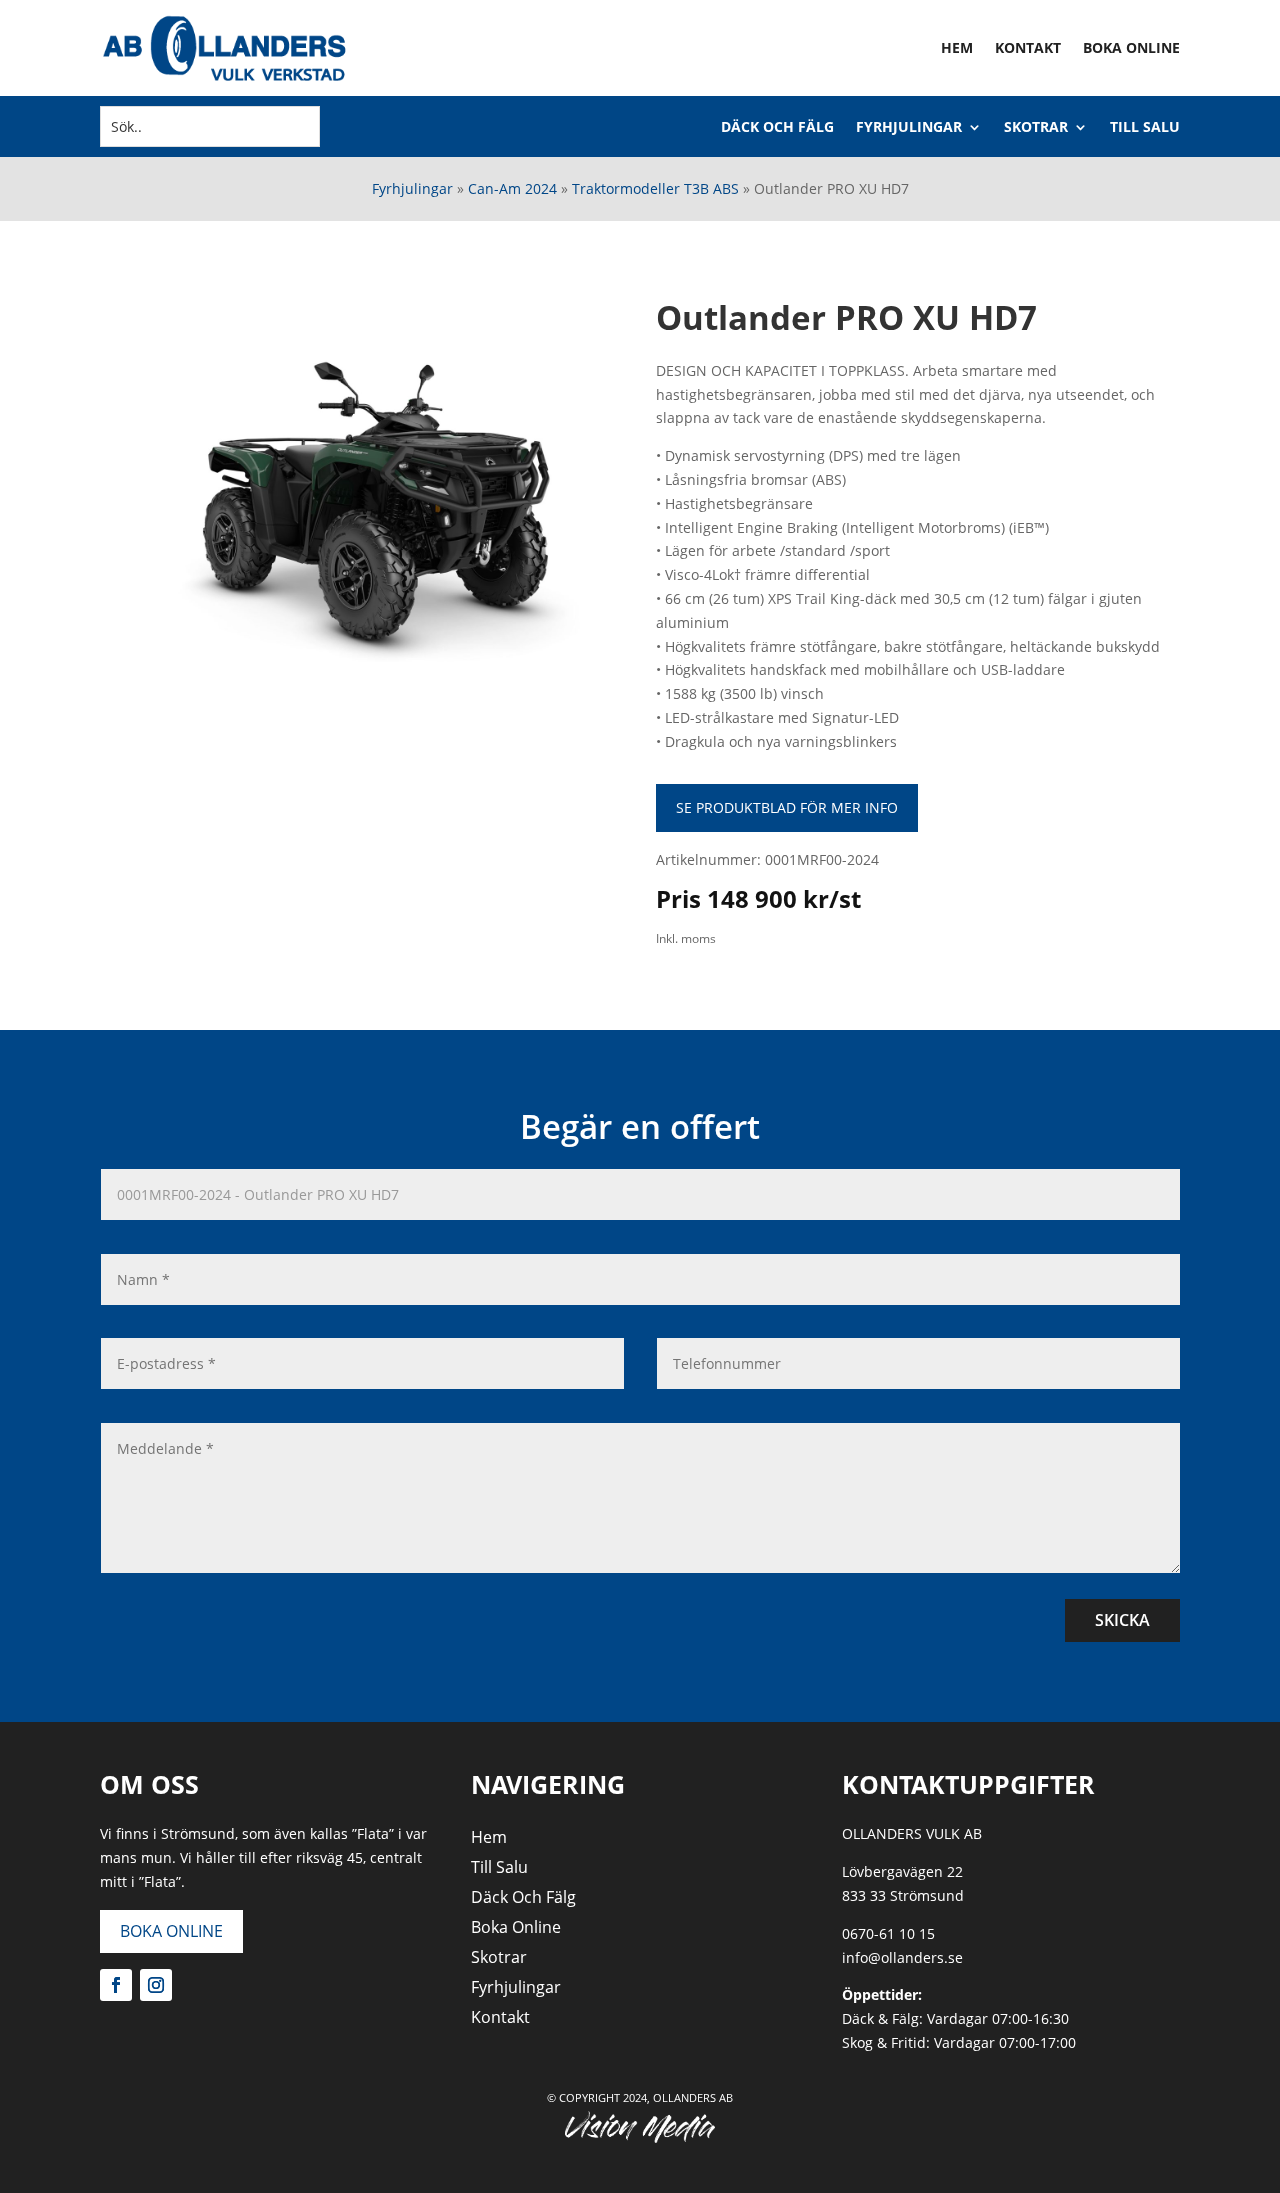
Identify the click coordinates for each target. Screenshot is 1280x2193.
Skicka (1122, 1620)
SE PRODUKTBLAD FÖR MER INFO (787, 807)
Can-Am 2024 (512, 188)
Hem (957, 47)
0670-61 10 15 (888, 1933)
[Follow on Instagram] (156, 1985)
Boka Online (1131, 47)
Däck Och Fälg (777, 128)
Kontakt (1028, 47)
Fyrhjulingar (909, 128)
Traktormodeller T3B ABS (655, 188)
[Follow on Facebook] (116, 1985)
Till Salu (1145, 128)
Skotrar (1036, 128)
